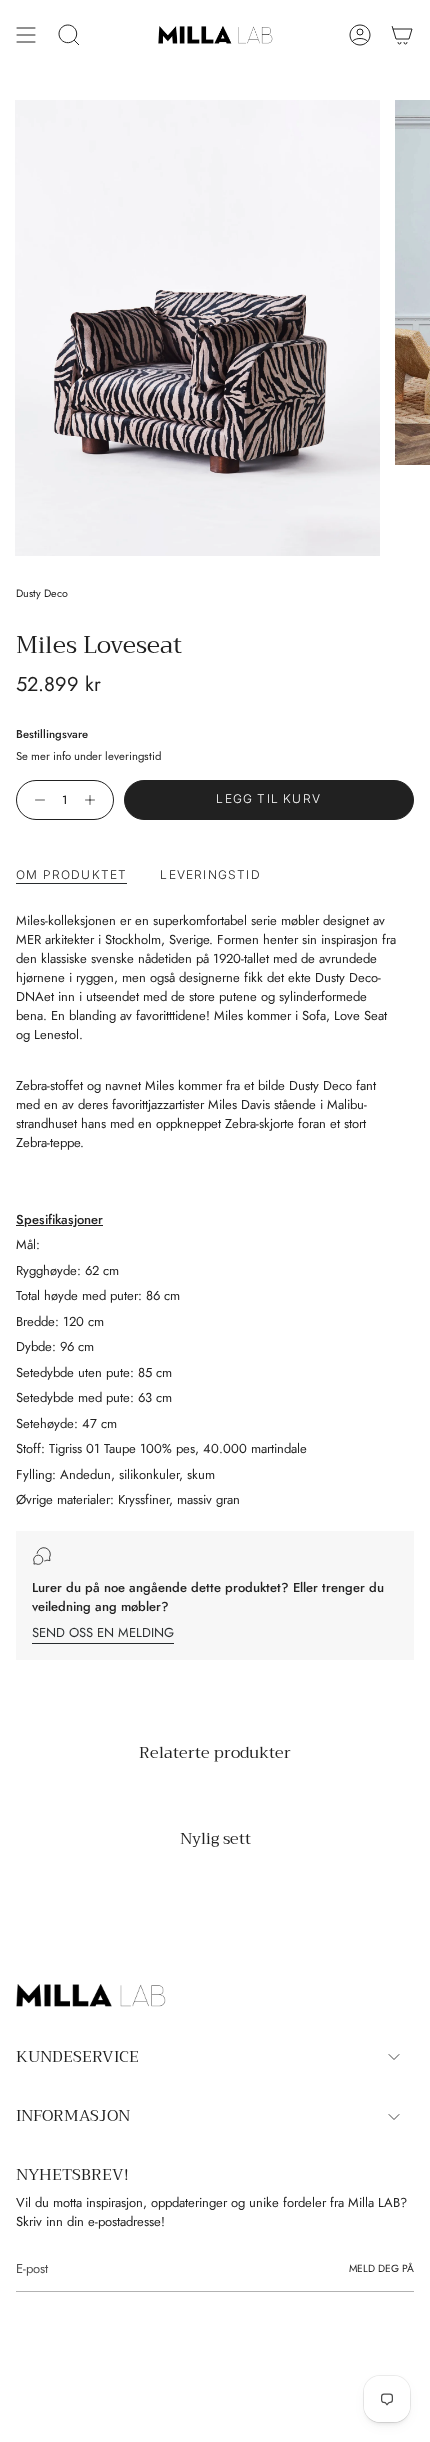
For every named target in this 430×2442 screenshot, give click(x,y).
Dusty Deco (42, 593)
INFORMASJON (73, 2116)
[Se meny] (26, 35)
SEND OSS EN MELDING (103, 1632)
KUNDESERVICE (77, 2057)
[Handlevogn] (402, 35)
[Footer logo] (91, 1996)
